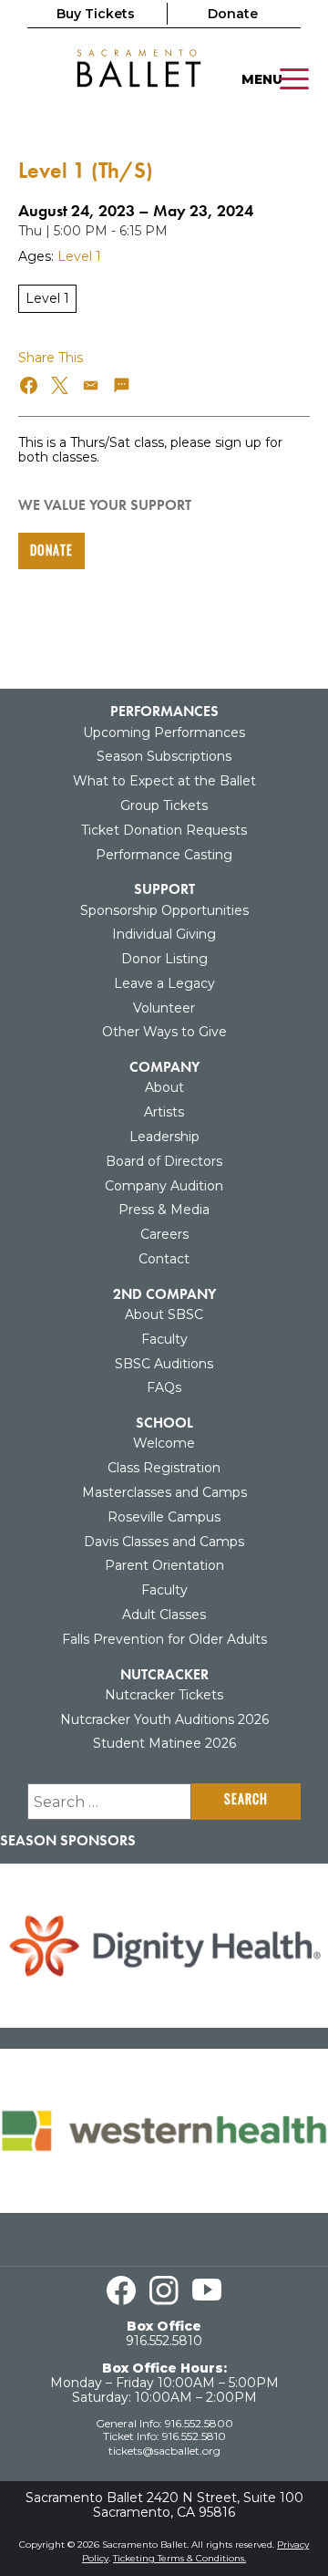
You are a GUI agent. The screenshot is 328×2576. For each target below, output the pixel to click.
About (164, 1087)
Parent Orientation (164, 1565)
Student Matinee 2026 (164, 1743)
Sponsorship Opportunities (164, 910)
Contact (164, 1259)
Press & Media (164, 1210)
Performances (164, 711)
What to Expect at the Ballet (164, 781)
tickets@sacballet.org (164, 2451)
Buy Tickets (96, 14)
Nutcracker (164, 1674)
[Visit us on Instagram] (164, 2290)
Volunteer (164, 1008)
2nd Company (164, 1294)
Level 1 (79, 256)
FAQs (164, 1387)
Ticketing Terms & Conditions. (179, 2558)
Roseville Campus (164, 1517)
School (164, 1423)
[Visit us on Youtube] (207, 2290)
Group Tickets (164, 805)
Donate (233, 14)
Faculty (164, 1339)
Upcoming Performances (164, 732)
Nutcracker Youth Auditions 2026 (164, 1719)
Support (164, 889)
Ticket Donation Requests (164, 830)
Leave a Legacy (164, 983)
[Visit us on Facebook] (121, 2290)
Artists (164, 1112)
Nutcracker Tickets (164, 1695)
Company (164, 1067)
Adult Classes (164, 1615)
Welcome (164, 1443)
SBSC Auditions (164, 1364)
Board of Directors (164, 1161)
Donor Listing (164, 959)
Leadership (164, 1137)
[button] (30, 385)
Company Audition (164, 1186)
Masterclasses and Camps (164, 1492)
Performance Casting (164, 855)
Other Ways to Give (164, 1032)
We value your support (105, 505)
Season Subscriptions (164, 756)
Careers (164, 1234)
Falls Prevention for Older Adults (164, 1639)
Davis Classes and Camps (164, 1542)
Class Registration (164, 1468)
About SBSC (164, 1314)
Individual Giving (164, 934)
